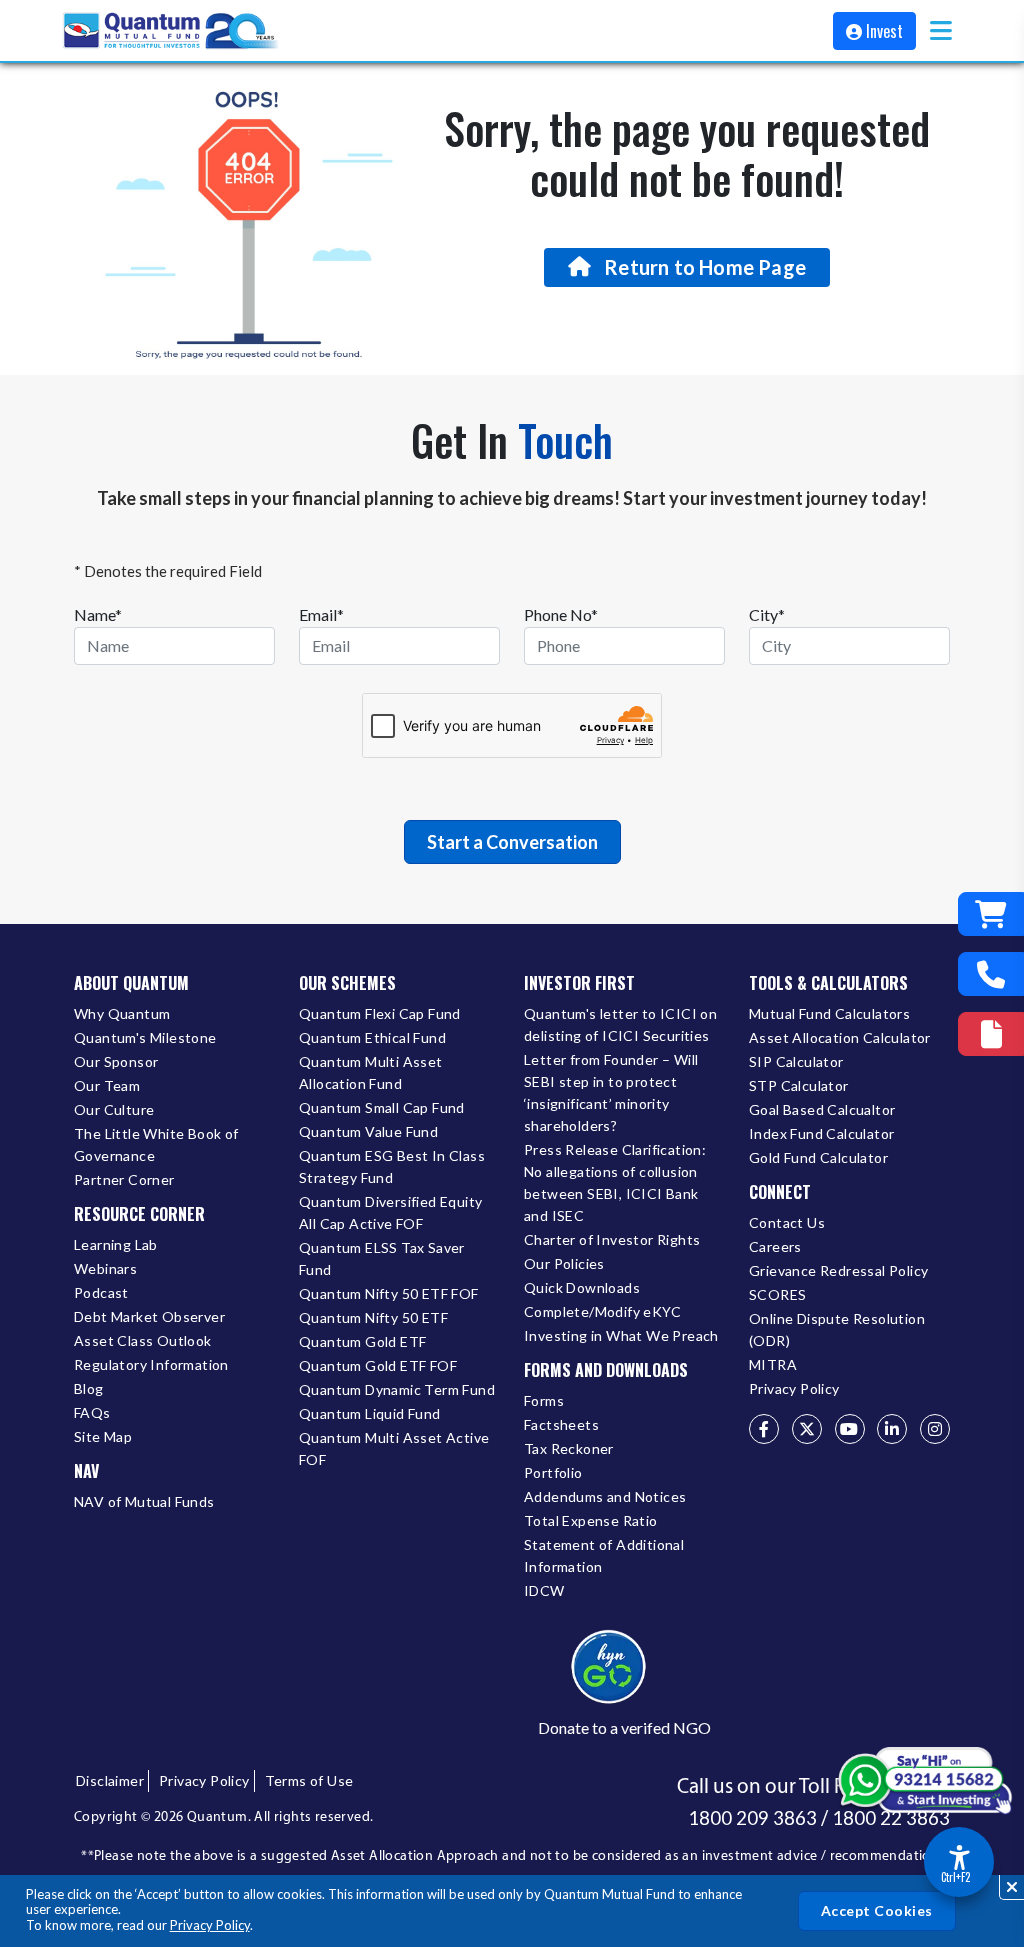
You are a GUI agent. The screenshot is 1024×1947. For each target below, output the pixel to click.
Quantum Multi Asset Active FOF (394, 1448)
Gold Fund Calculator (818, 1157)
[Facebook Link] (764, 1429)
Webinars (105, 1268)
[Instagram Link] (935, 1429)
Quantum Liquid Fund (370, 1413)
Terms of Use (309, 1780)
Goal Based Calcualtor (822, 1109)
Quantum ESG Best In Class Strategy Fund (392, 1166)
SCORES (777, 1294)
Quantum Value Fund (368, 1131)
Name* (98, 614)
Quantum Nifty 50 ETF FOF (389, 1293)
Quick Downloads (582, 1287)
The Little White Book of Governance (156, 1144)
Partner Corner (124, 1179)
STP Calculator (799, 1085)
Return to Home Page (705, 267)
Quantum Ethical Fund (372, 1037)
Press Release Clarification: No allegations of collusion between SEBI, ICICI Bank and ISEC (615, 1182)
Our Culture (114, 1109)
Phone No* (561, 614)
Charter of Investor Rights (612, 1239)
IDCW (544, 1590)
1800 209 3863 (752, 1818)
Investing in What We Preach (621, 1335)
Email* (321, 614)
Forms (544, 1400)
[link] (172, 31)
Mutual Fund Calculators (829, 1013)
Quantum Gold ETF (362, 1341)
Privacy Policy (210, 1925)
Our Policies (564, 1263)
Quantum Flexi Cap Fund (380, 1013)
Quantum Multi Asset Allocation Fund (371, 1072)
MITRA (773, 1364)
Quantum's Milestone (145, 1037)
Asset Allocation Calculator (840, 1037)
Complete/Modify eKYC (602, 1311)
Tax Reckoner (569, 1448)
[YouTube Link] (850, 1429)
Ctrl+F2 (955, 1877)
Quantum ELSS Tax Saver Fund (382, 1258)
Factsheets (561, 1424)
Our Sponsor (116, 1061)
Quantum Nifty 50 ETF (373, 1317)
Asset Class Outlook (143, 1340)
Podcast (101, 1292)
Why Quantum (122, 1013)
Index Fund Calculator (821, 1133)
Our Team (107, 1085)
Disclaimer (110, 1780)
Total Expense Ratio (591, 1520)
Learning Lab (116, 1244)
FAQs (92, 1412)
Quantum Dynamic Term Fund (397, 1389)
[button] (941, 30)
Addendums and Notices (605, 1496)
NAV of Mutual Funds (144, 1501)
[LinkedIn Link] (892, 1429)
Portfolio (553, 1472)
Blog (89, 1388)
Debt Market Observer (149, 1316)
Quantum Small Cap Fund (382, 1107)
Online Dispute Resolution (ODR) (837, 1329)
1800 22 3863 (891, 1818)
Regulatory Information (151, 1364)
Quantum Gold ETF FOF (378, 1365)
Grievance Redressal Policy (838, 1270)
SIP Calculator (796, 1061)
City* (767, 614)
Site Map (103, 1436)
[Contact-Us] (991, 974)
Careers (775, 1246)
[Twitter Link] (807, 1429)
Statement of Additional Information (604, 1555)
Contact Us (787, 1222)
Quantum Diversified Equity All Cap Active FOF (390, 1212)
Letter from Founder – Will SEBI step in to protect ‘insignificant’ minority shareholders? (611, 1092)
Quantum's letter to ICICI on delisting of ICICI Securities (620, 1024)
